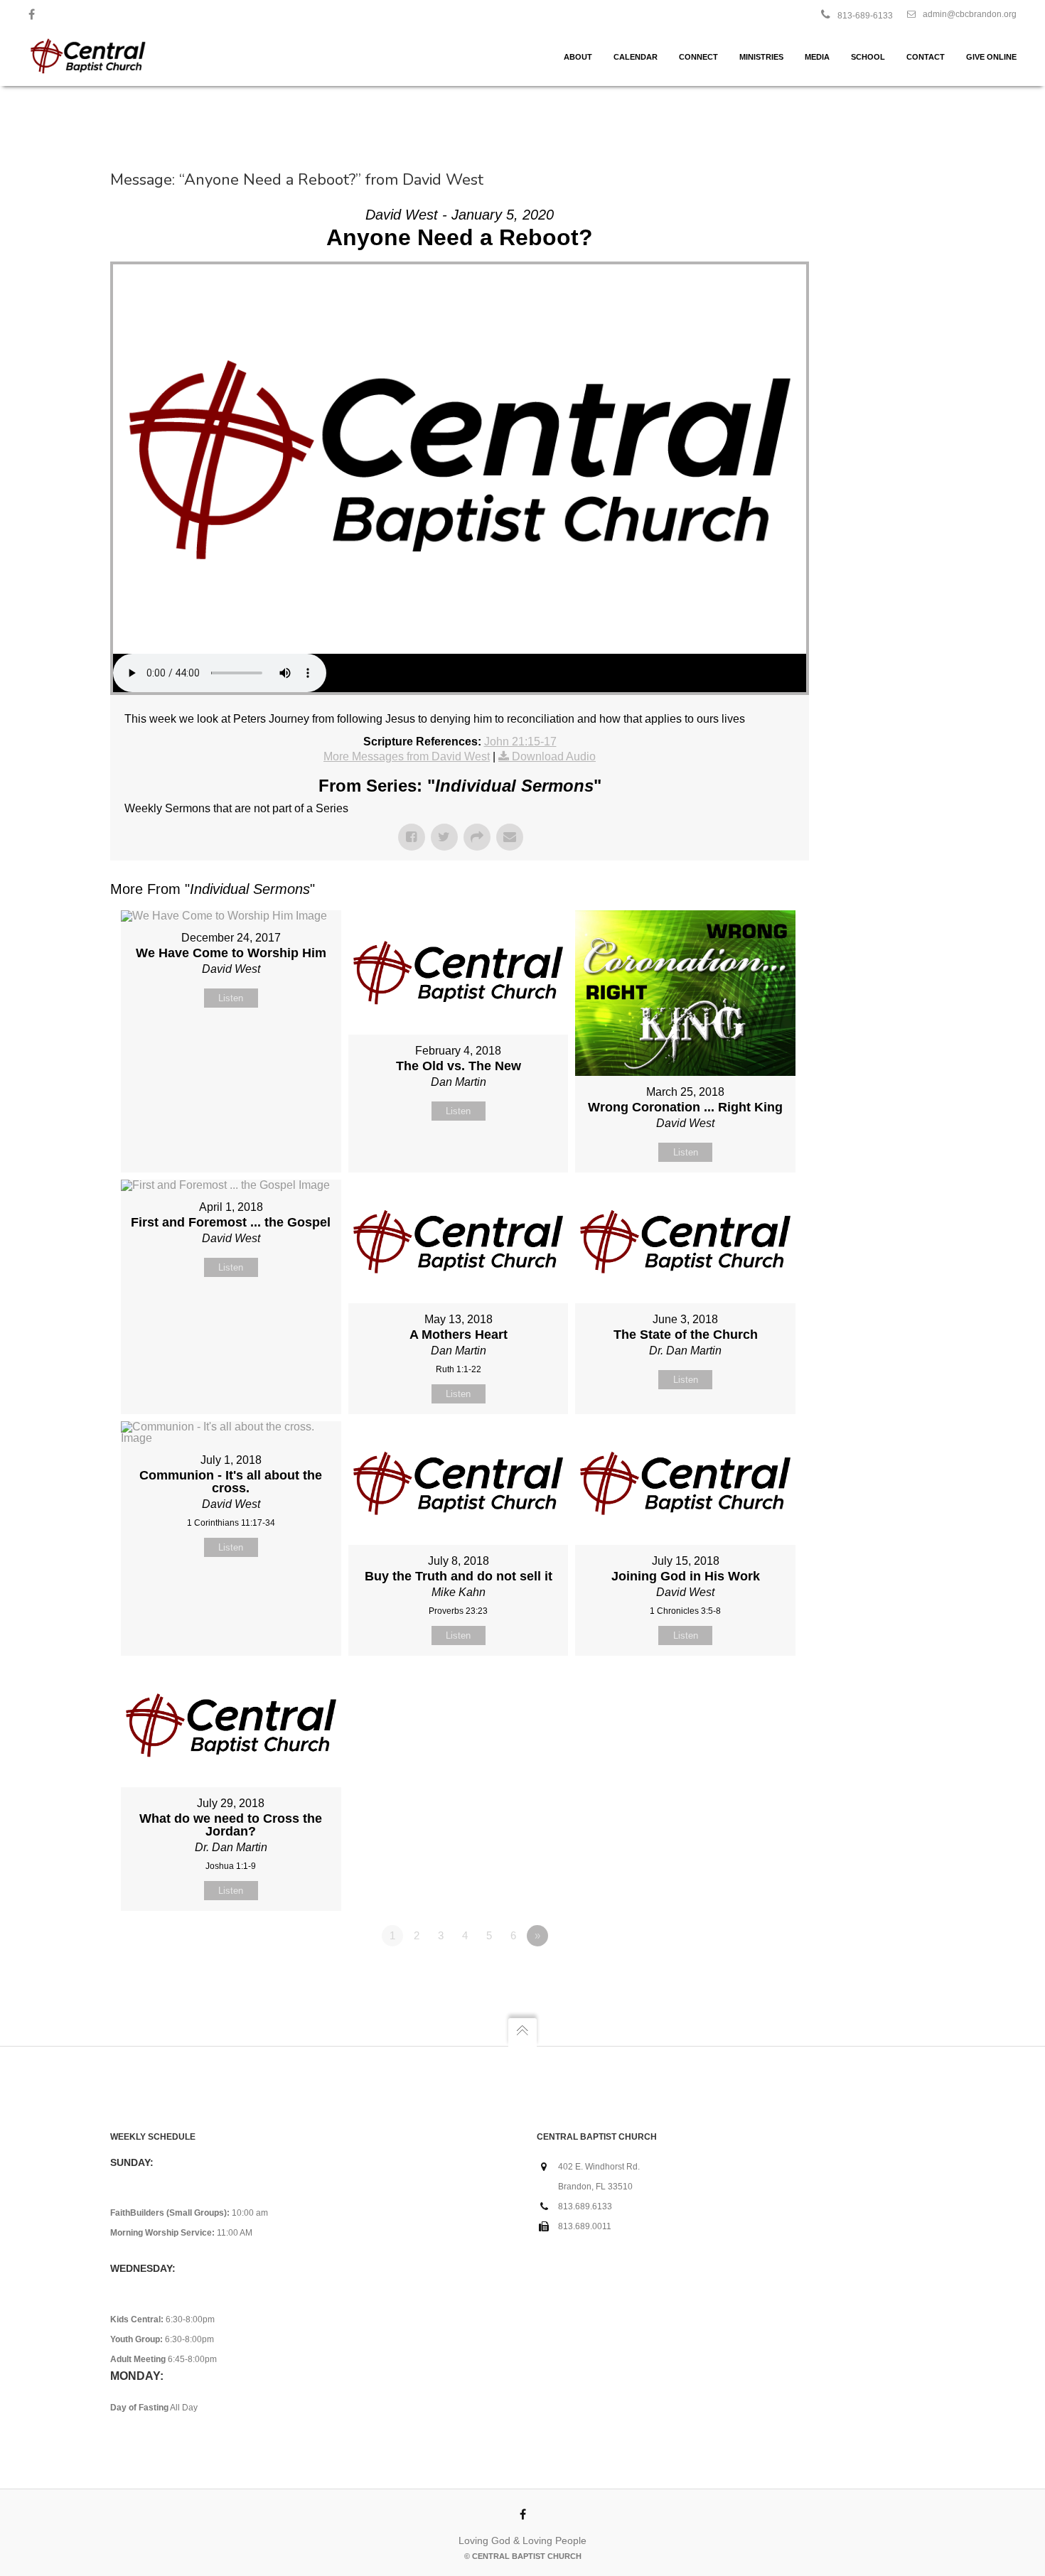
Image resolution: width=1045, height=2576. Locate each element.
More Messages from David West (407, 756)
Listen (231, 998)
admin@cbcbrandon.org (970, 14)
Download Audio (554, 756)
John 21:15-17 (520, 742)
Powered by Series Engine (756, 1975)
